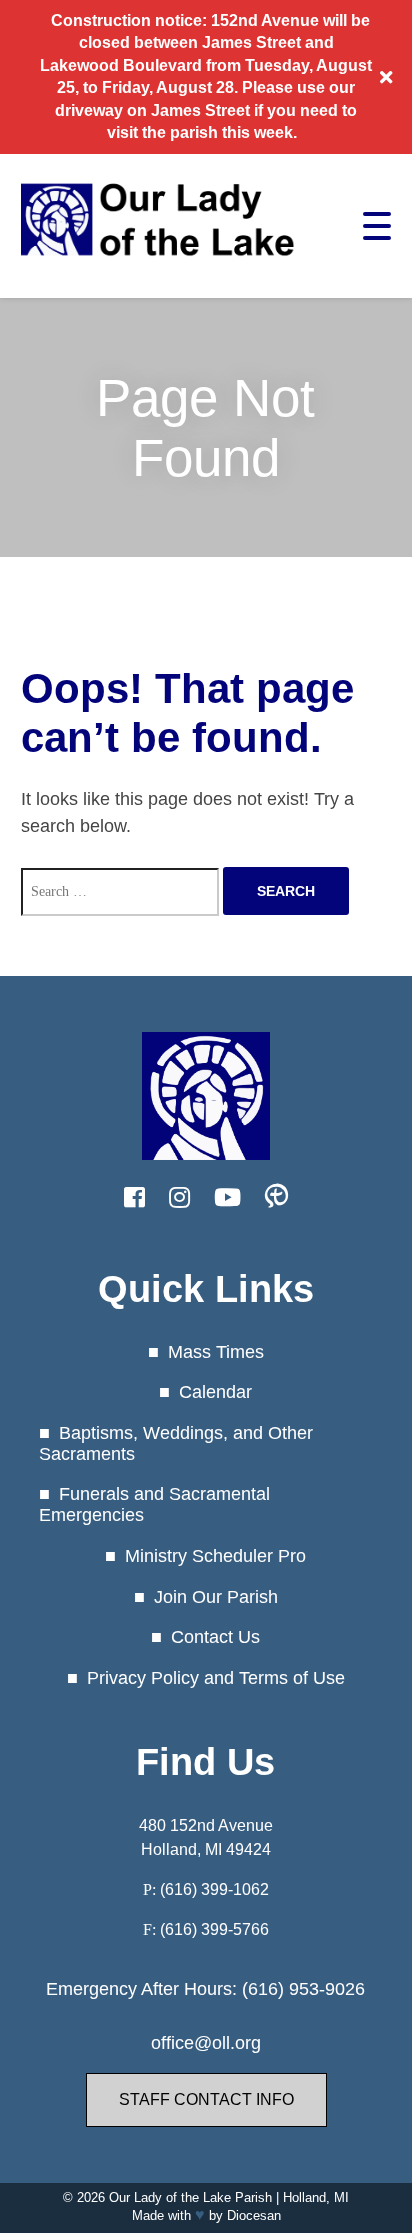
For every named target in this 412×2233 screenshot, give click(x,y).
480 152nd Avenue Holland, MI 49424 (206, 1837)
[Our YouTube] (227, 1198)
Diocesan (254, 2215)
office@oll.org (206, 2043)
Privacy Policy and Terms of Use (216, 1678)
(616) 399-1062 (214, 1889)
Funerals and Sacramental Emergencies (154, 1504)
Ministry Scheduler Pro (215, 1556)
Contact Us (215, 1637)
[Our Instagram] (179, 1198)
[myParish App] (276, 1198)
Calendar (215, 1392)
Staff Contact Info (206, 2099)
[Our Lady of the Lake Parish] (158, 263)
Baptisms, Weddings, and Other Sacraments (176, 1443)
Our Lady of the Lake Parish (190, 2197)
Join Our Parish (216, 1597)
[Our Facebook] (134, 1198)
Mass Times (216, 1352)
